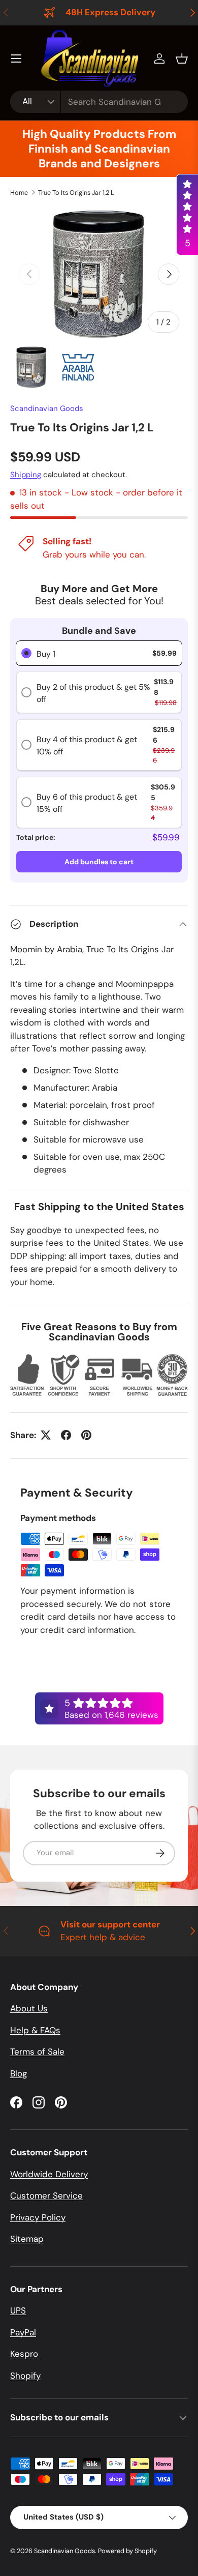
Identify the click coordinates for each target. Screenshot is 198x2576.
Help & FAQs (35, 2030)
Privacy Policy (38, 2217)
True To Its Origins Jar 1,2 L (76, 193)
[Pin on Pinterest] (86, 1435)
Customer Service (46, 2196)
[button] (182, 58)
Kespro (24, 2354)
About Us (29, 2008)
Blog (19, 2073)
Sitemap (27, 2239)
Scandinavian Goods (47, 408)
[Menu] (16, 58)
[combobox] (99, 102)
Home (19, 193)
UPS (18, 2310)
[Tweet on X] (46, 1435)
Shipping (26, 475)
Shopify (25, 2376)
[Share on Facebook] (66, 1435)
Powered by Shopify (127, 2551)
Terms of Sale (37, 2052)
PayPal (23, 2332)
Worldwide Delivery (49, 2174)
